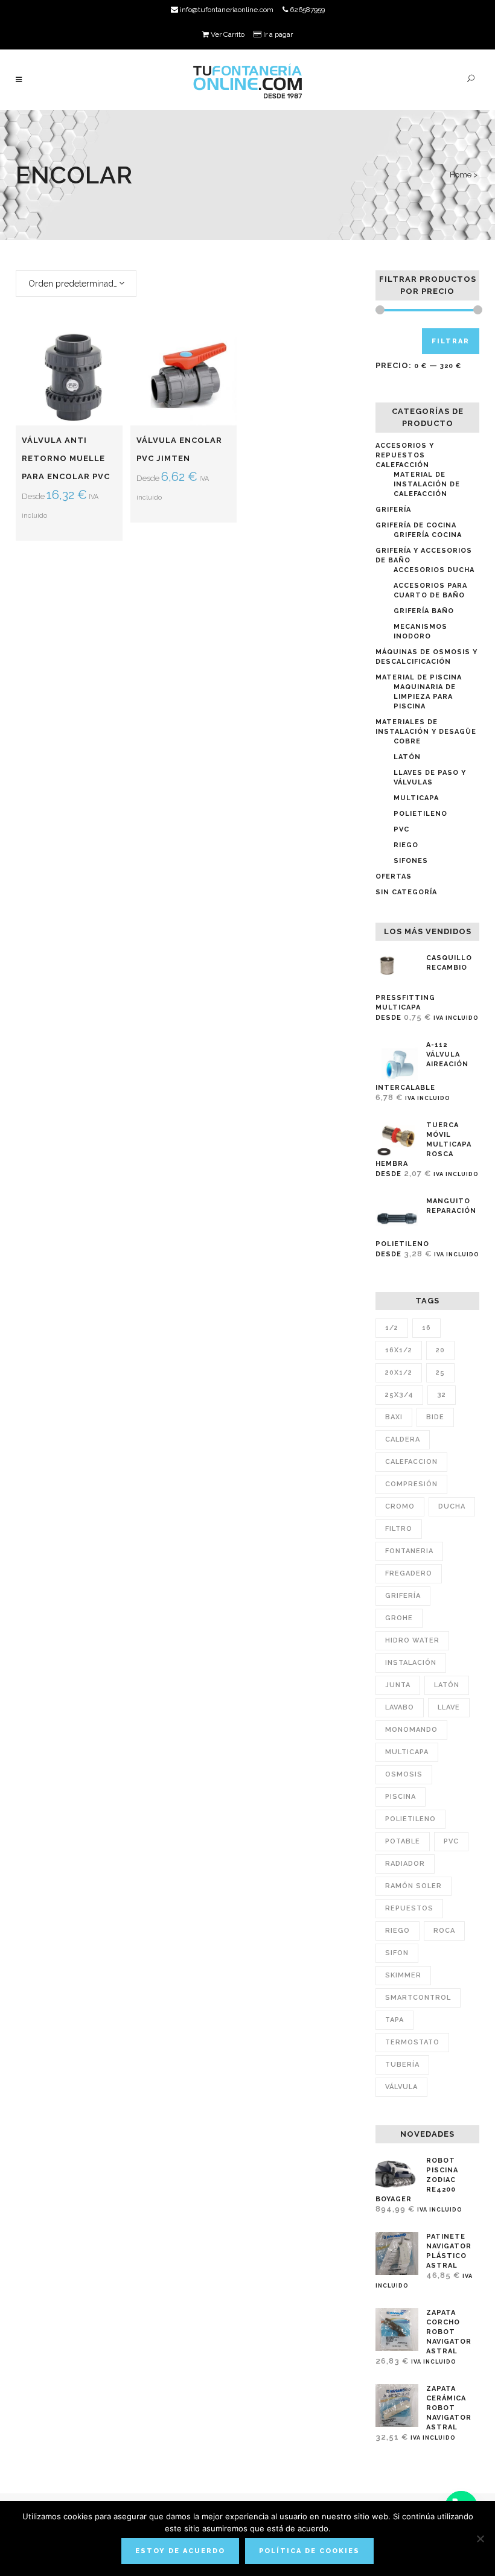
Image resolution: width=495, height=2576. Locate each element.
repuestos (409, 1908)
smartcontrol (418, 1998)
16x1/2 (399, 1350)
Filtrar (451, 341)
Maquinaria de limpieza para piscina (425, 697)
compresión (411, 1484)
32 (442, 1395)
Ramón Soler (414, 1886)
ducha (452, 1506)
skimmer (403, 1975)
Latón (407, 757)
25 (440, 1372)
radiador (405, 1864)
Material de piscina (419, 677)
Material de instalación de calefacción (427, 484)
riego (398, 1931)
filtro (399, 1529)
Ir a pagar (277, 34)
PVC (401, 829)
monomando (411, 1730)
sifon (397, 1953)
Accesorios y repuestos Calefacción (405, 455)
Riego (406, 845)
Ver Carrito (227, 34)
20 (440, 1350)
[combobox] (76, 284)
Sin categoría (406, 892)
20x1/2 (399, 1372)
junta (398, 1685)
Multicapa (416, 798)
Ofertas (394, 876)
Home (461, 175)
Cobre (407, 741)
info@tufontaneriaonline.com (226, 10)
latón (447, 1685)
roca (444, 1931)
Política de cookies (309, 2551)
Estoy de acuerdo (180, 2551)
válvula (401, 2087)
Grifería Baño (424, 611)
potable (403, 1841)
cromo (400, 1506)
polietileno (410, 1819)
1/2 (392, 1328)
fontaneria (409, 1551)
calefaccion (411, 1462)
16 (426, 1328)
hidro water (412, 1640)
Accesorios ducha (434, 570)
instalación (411, 1663)
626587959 (306, 10)
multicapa (407, 1752)
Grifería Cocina (428, 535)
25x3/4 (399, 1395)
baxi (394, 1417)
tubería (402, 2065)
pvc (451, 1841)
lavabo (400, 1707)
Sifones (411, 861)
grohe (399, 1618)
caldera (403, 1439)
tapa (394, 2020)
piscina (401, 1797)
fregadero (409, 1573)
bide (435, 1417)
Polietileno (420, 814)
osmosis (404, 1774)
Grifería (393, 510)
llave (449, 1707)
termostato (412, 2042)
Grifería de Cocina (416, 525)
